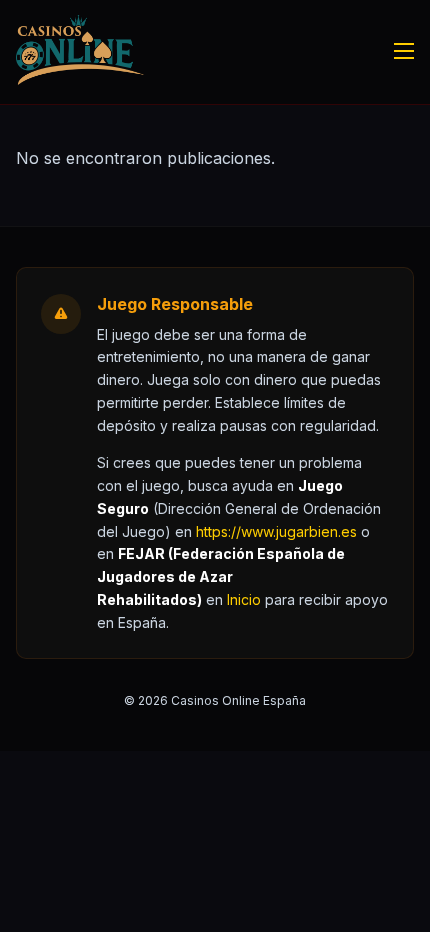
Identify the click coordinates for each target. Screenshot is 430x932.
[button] (244, 599)
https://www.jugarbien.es (276, 531)
